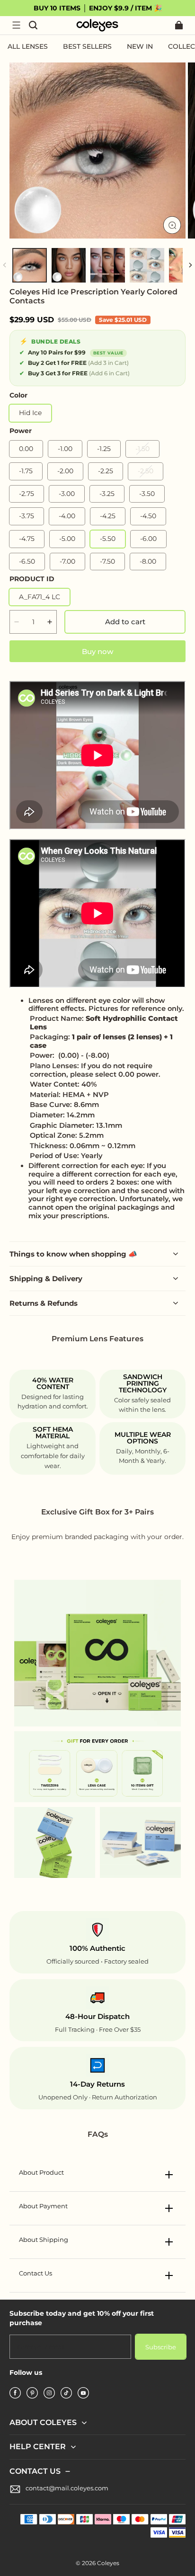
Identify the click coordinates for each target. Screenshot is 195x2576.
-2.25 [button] (106, 471)
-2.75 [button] (27, 494)
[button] (16, 25)
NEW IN (140, 46)
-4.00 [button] (67, 516)
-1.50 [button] (142, 449)
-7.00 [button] (67, 561)
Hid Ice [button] (30, 413)
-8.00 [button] (148, 561)
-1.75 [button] (26, 471)
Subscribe (161, 2347)
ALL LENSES (28, 46)
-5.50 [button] (108, 539)
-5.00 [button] (67, 539)
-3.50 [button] (147, 494)
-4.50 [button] (148, 516)
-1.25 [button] (104, 449)
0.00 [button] (26, 449)
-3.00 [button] (67, 494)
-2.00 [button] (65, 471)
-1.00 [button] (65, 449)
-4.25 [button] (108, 516)
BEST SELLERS (87, 46)
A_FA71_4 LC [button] (40, 597)
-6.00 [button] (148, 539)
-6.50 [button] (27, 561)
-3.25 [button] (107, 494)
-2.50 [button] (146, 471)
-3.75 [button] (27, 516)
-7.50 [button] (107, 561)
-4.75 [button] (27, 539)
